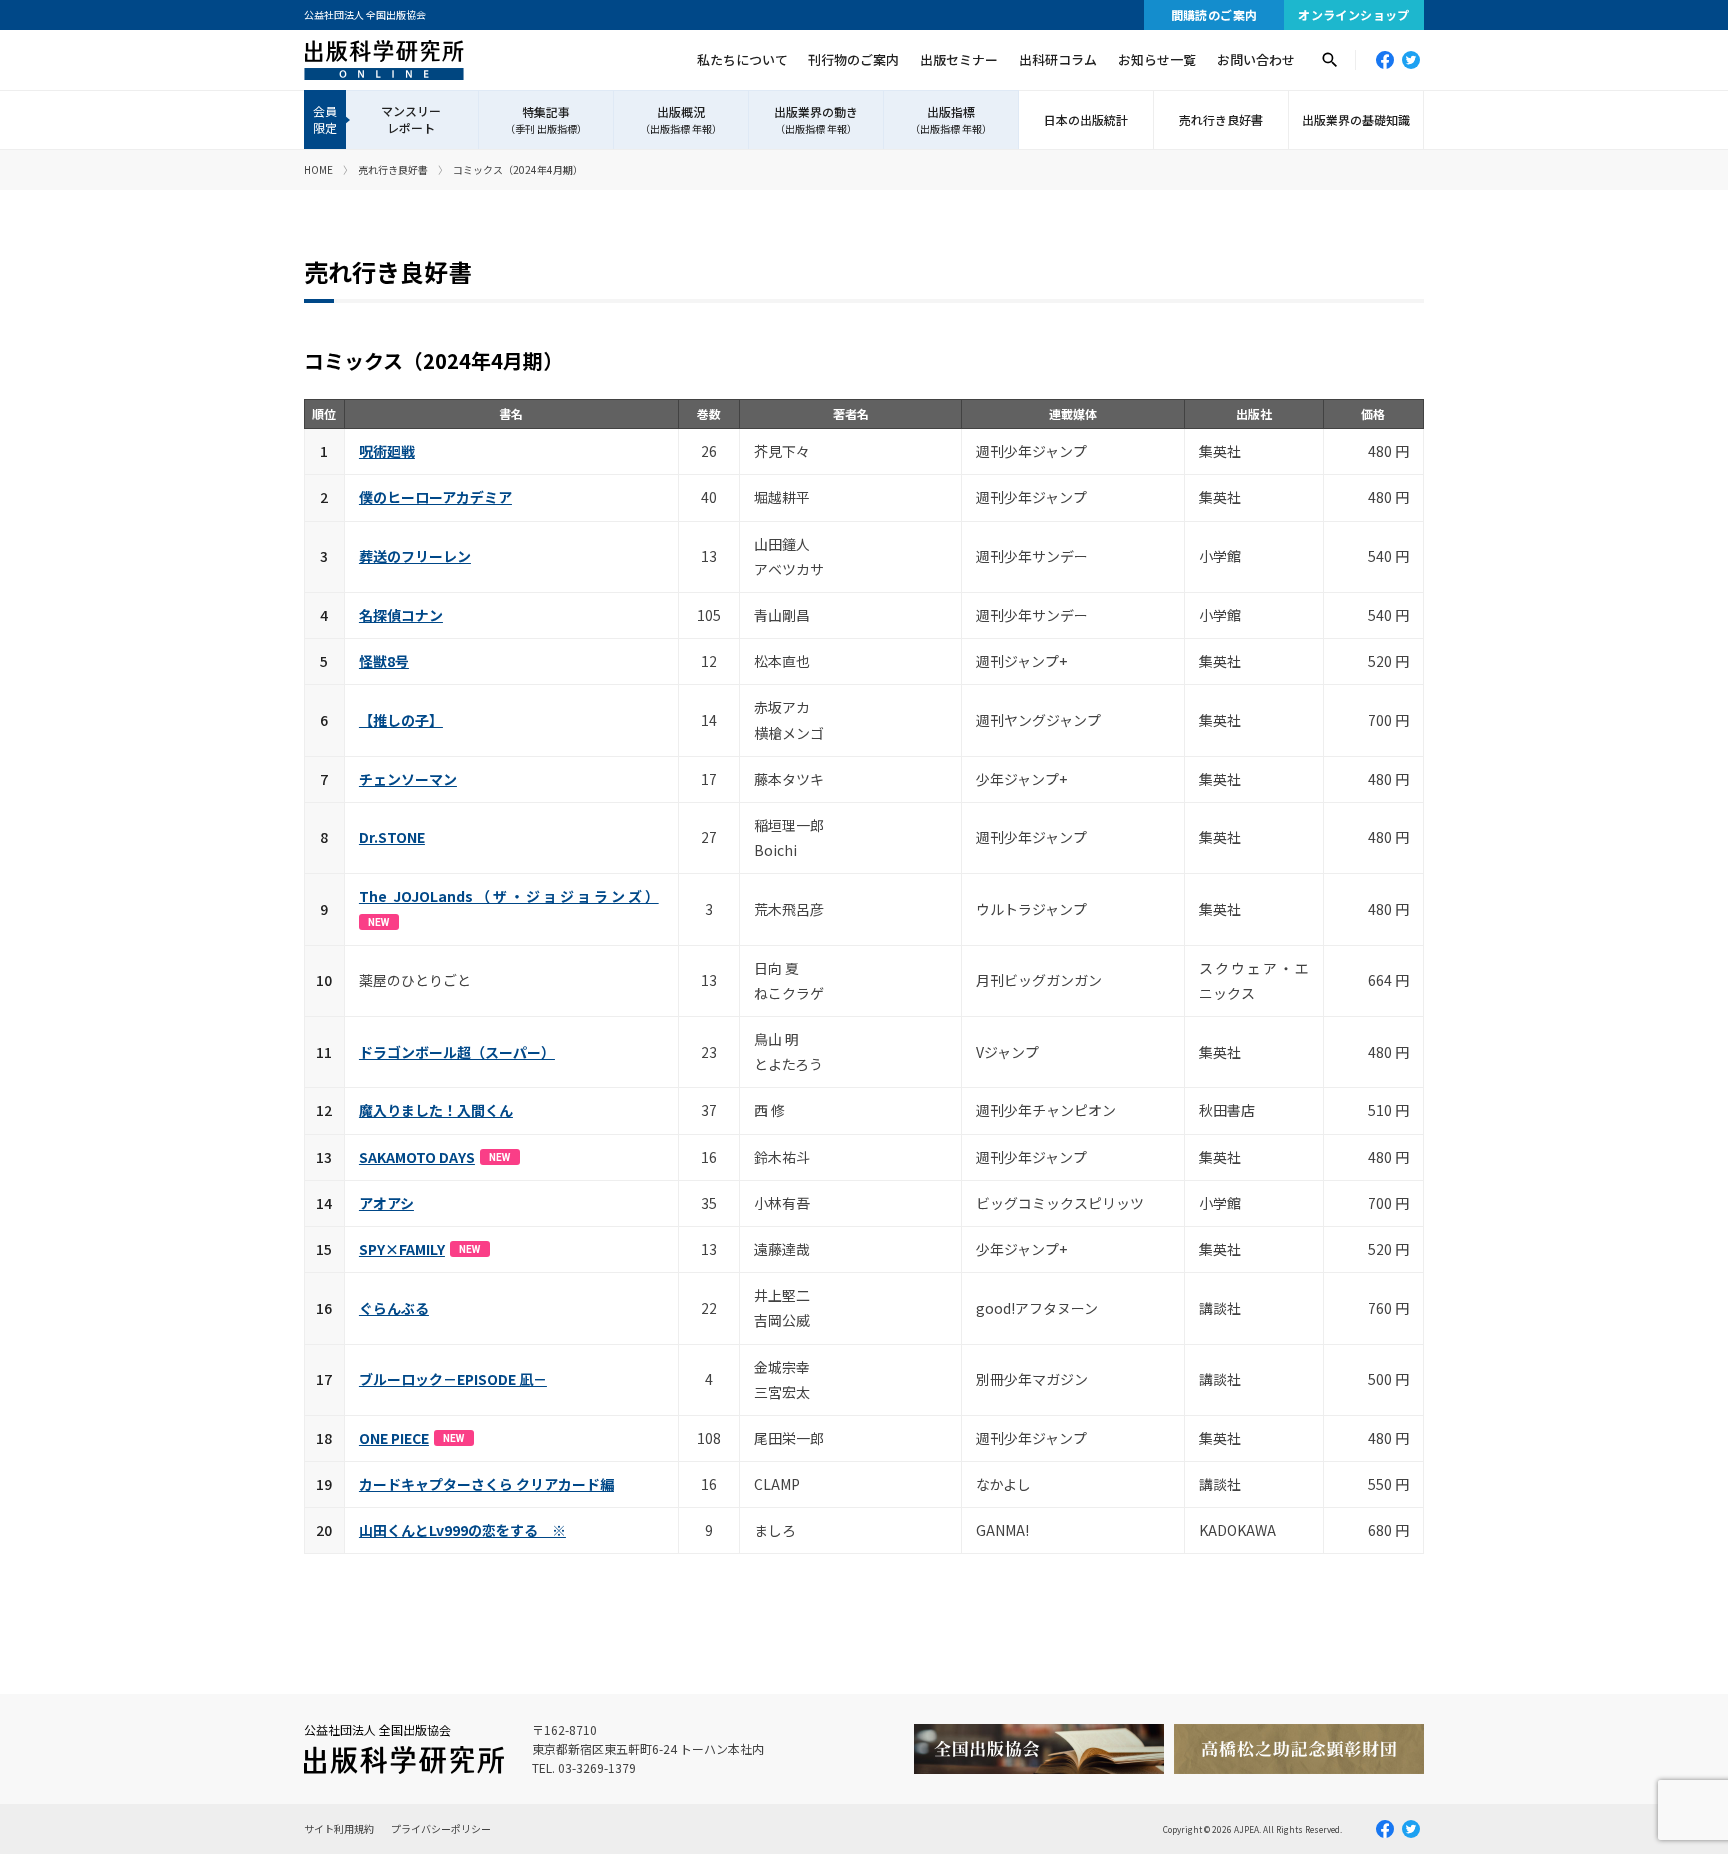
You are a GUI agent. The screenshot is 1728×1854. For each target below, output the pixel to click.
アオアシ (386, 1203)
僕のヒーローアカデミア (435, 497)
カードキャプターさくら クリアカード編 (486, 1484)
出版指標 (951, 120)
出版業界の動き (816, 120)
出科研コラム (1058, 59)
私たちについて (742, 59)
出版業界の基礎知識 (1356, 119)
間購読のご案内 (1214, 14)
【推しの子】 (401, 720)
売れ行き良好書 (1221, 119)
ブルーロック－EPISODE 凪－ (453, 1379)
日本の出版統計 (1086, 119)
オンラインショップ (1354, 14)
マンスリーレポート (411, 119)
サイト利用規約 (339, 1828)
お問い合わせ (1256, 59)
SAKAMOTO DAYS (417, 1157)
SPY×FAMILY (402, 1249)
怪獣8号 (384, 661)
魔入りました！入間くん (436, 1110)
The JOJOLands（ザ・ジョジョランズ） (509, 896)
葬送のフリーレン (415, 556)
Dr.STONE (392, 837)
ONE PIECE (394, 1438)
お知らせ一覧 (1157, 59)
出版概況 (681, 120)
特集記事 (546, 120)
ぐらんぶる (394, 1308)
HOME (318, 169)
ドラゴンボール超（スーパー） (457, 1052)
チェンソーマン (408, 779)
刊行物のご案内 (853, 59)
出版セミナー (959, 59)
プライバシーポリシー (441, 1828)
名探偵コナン (401, 615)
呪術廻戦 (387, 451)
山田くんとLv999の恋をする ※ (462, 1530)
